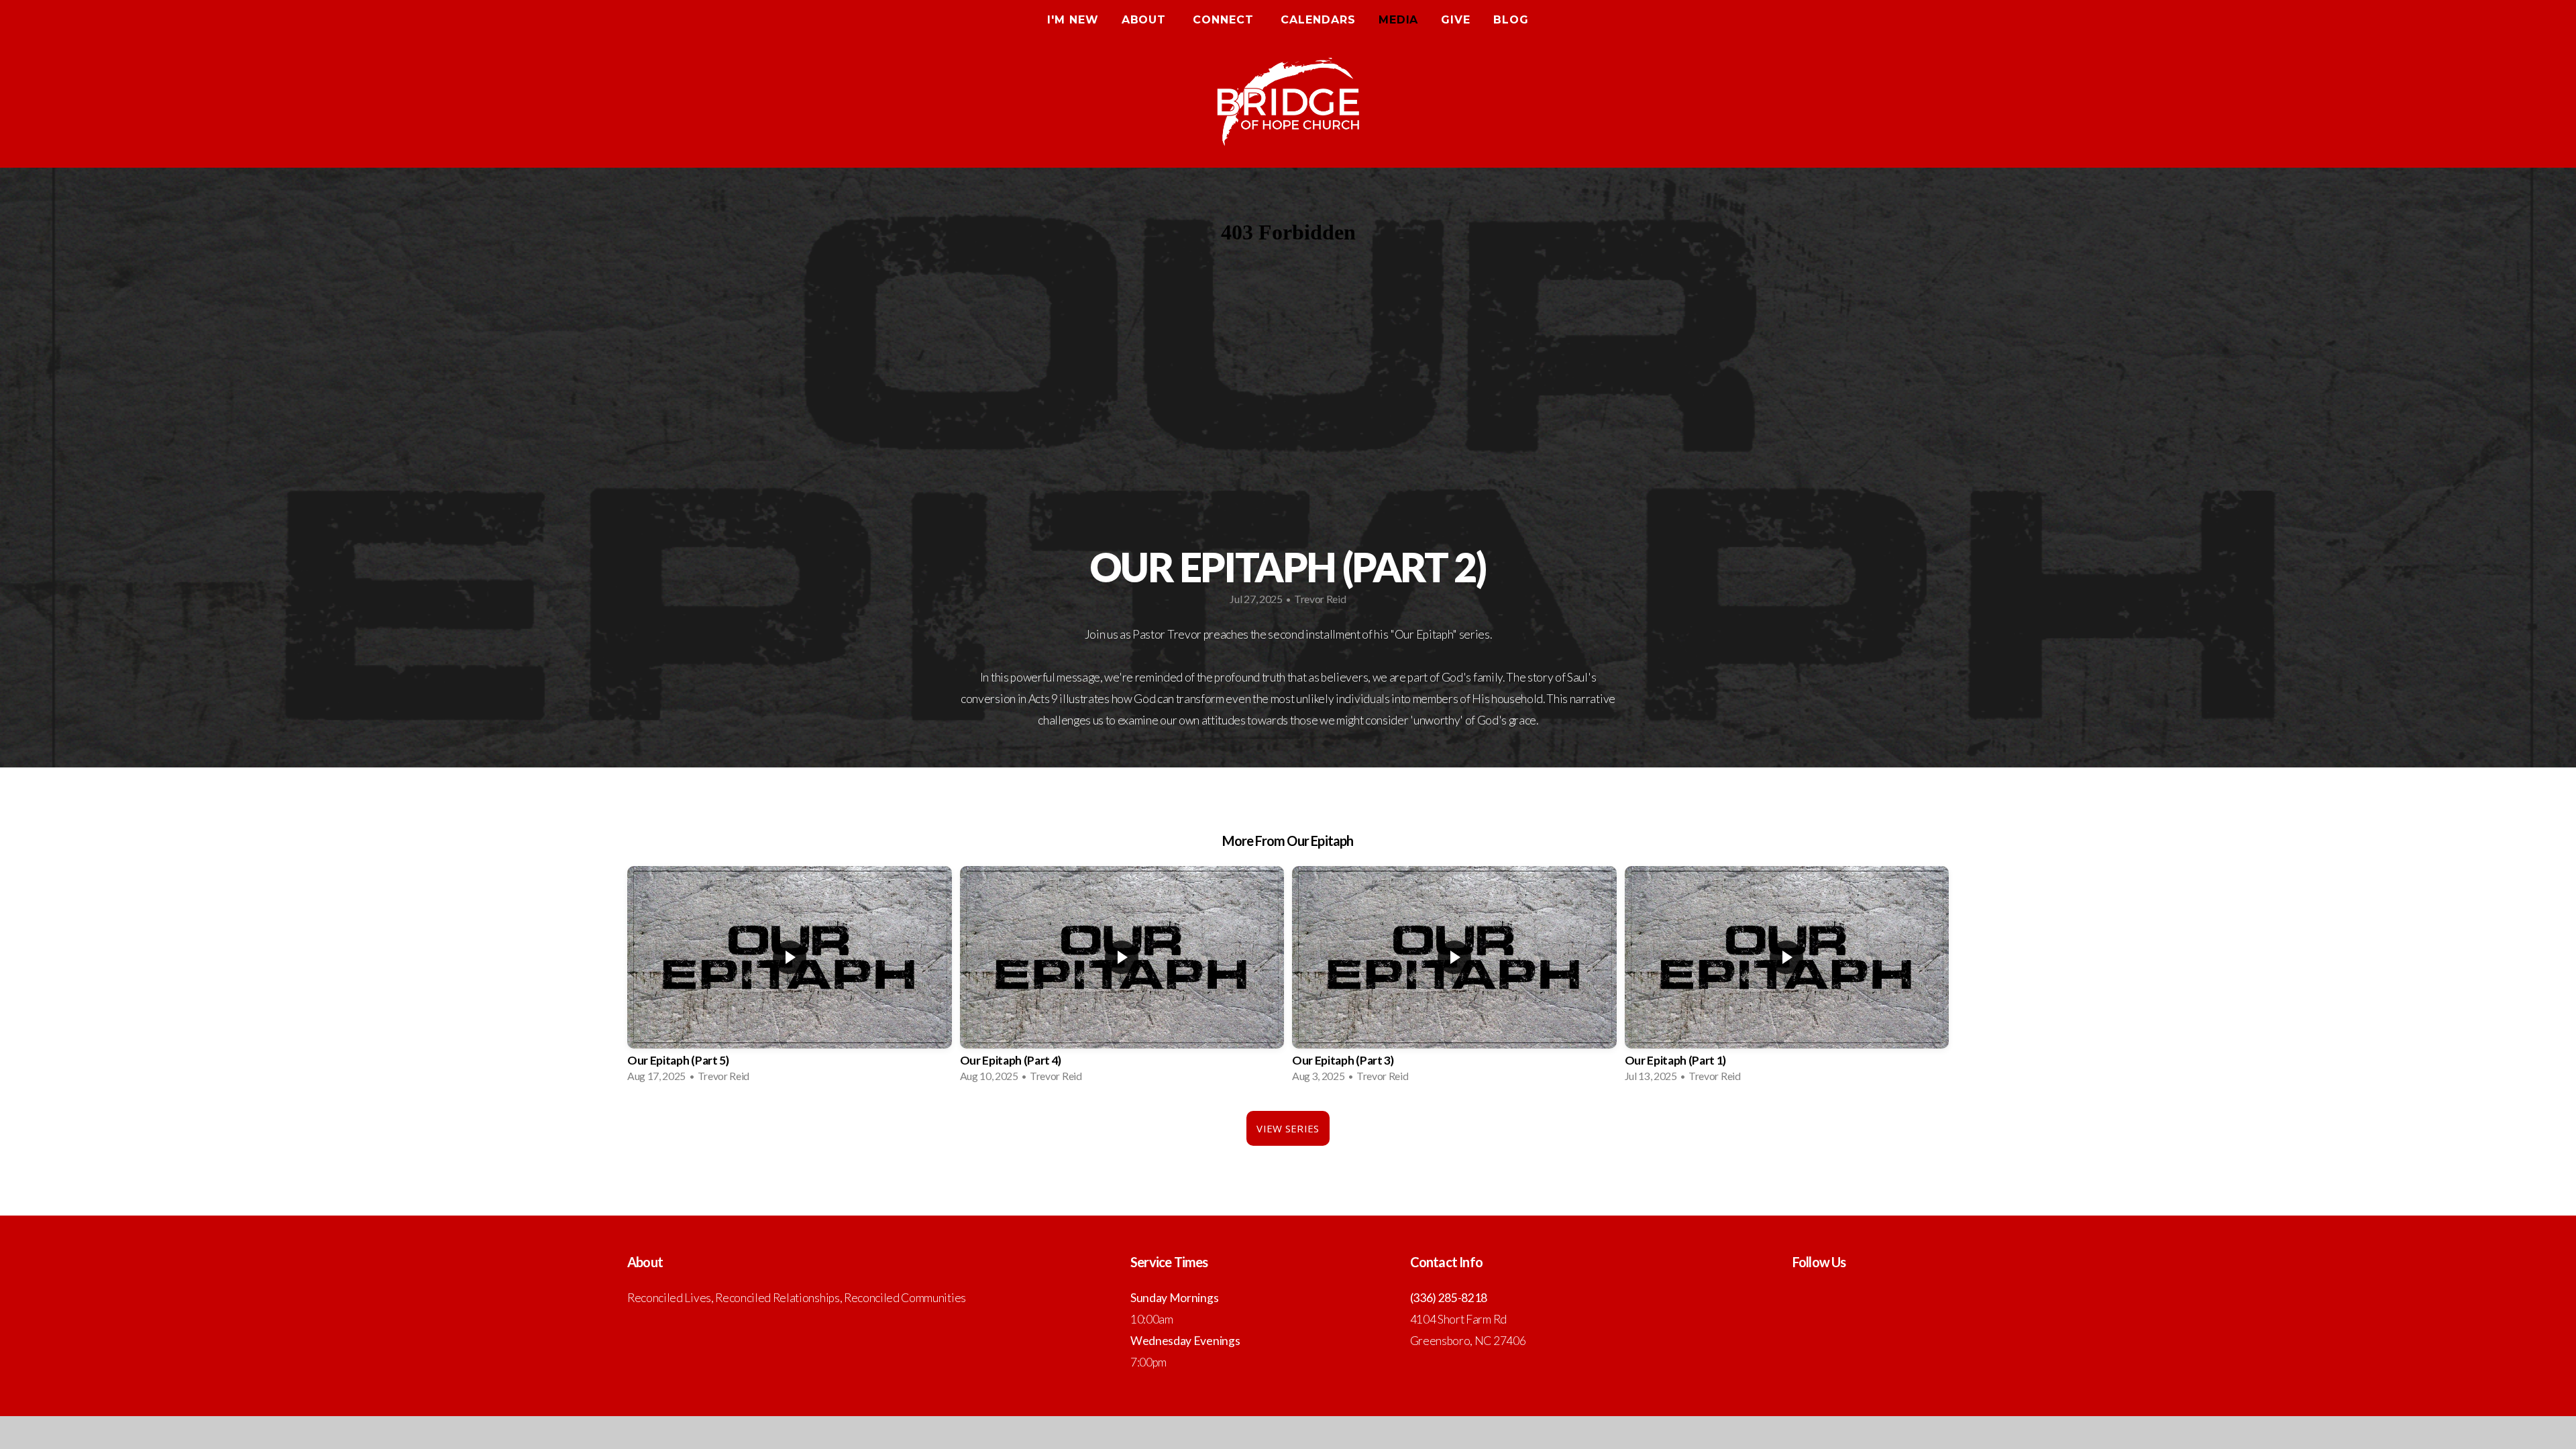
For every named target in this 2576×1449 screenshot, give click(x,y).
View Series (1288, 1128)
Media (1399, 20)
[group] (790, 978)
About (1146, 20)
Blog (1511, 20)
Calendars (1318, 20)
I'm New (1073, 20)
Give (1456, 20)
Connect (1225, 20)
